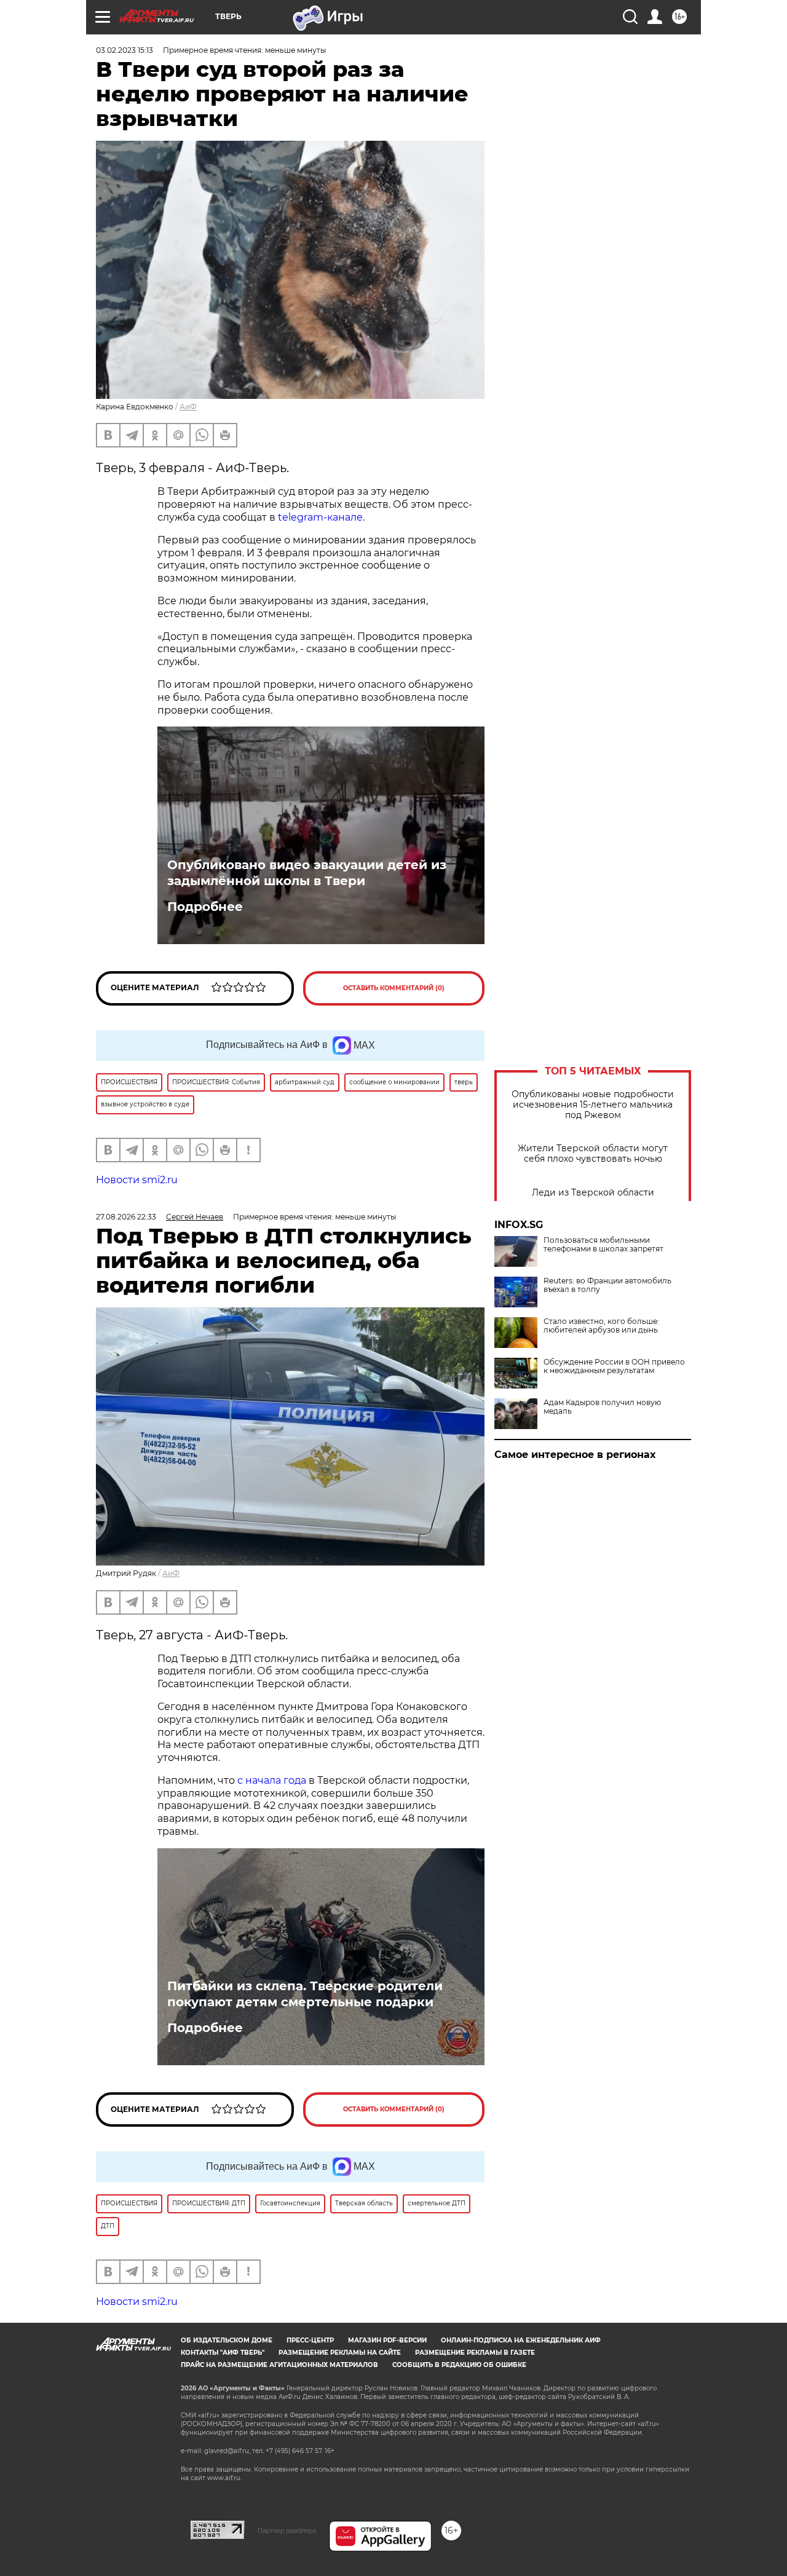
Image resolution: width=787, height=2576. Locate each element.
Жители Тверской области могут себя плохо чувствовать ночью (593, 1154)
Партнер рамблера (287, 2531)
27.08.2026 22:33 (126, 1217)
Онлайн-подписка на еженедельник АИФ (521, 2340)
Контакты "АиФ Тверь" (223, 2353)
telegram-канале (320, 517)
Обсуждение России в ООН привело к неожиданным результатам (614, 1366)
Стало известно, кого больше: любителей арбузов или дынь (601, 1326)
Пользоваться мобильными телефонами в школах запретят (603, 1245)
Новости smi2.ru (137, 1180)
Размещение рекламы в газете (475, 2353)
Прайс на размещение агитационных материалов (279, 2365)
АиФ (188, 407)
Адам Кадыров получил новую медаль (602, 1407)
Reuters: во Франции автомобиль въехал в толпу (607, 1285)
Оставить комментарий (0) (394, 988)
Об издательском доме (227, 2340)
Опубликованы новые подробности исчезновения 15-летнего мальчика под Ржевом (593, 1105)
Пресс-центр (310, 2340)
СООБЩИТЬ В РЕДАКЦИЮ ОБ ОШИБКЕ (459, 2365)
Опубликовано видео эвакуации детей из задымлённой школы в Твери (307, 873)
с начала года (272, 1780)
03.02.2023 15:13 (125, 50)
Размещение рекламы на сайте (340, 2353)
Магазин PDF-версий (387, 2340)
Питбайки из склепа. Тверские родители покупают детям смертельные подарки (305, 1994)
